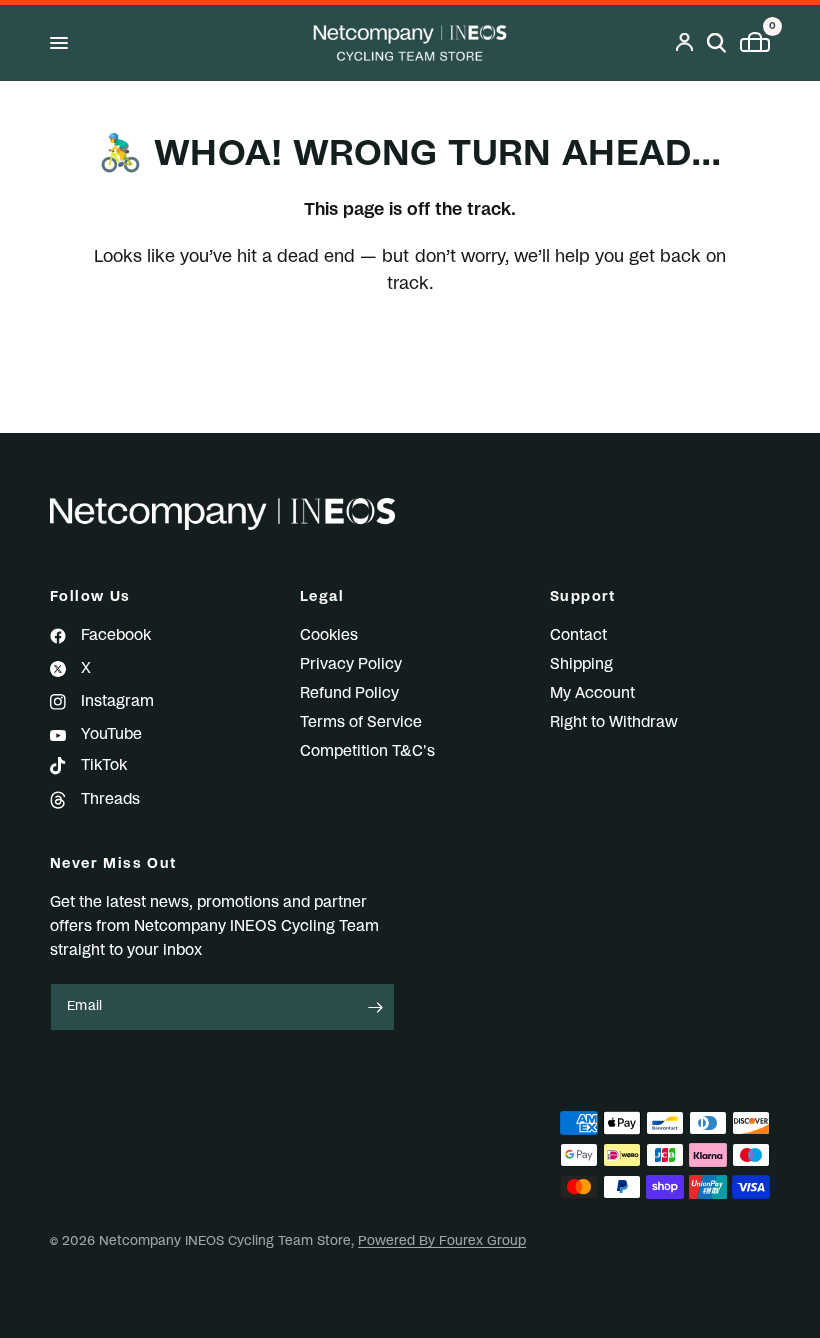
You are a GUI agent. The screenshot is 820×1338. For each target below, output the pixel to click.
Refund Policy (349, 693)
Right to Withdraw (614, 722)
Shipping (581, 664)
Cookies (329, 635)
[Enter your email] (375, 1007)
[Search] (716, 43)
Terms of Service (361, 722)
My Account (592, 693)
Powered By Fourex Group (442, 1241)
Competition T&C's (367, 751)
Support (583, 597)
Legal (322, 597)
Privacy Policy (351, 664)
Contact (578, 635)
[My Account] (684, 43)
